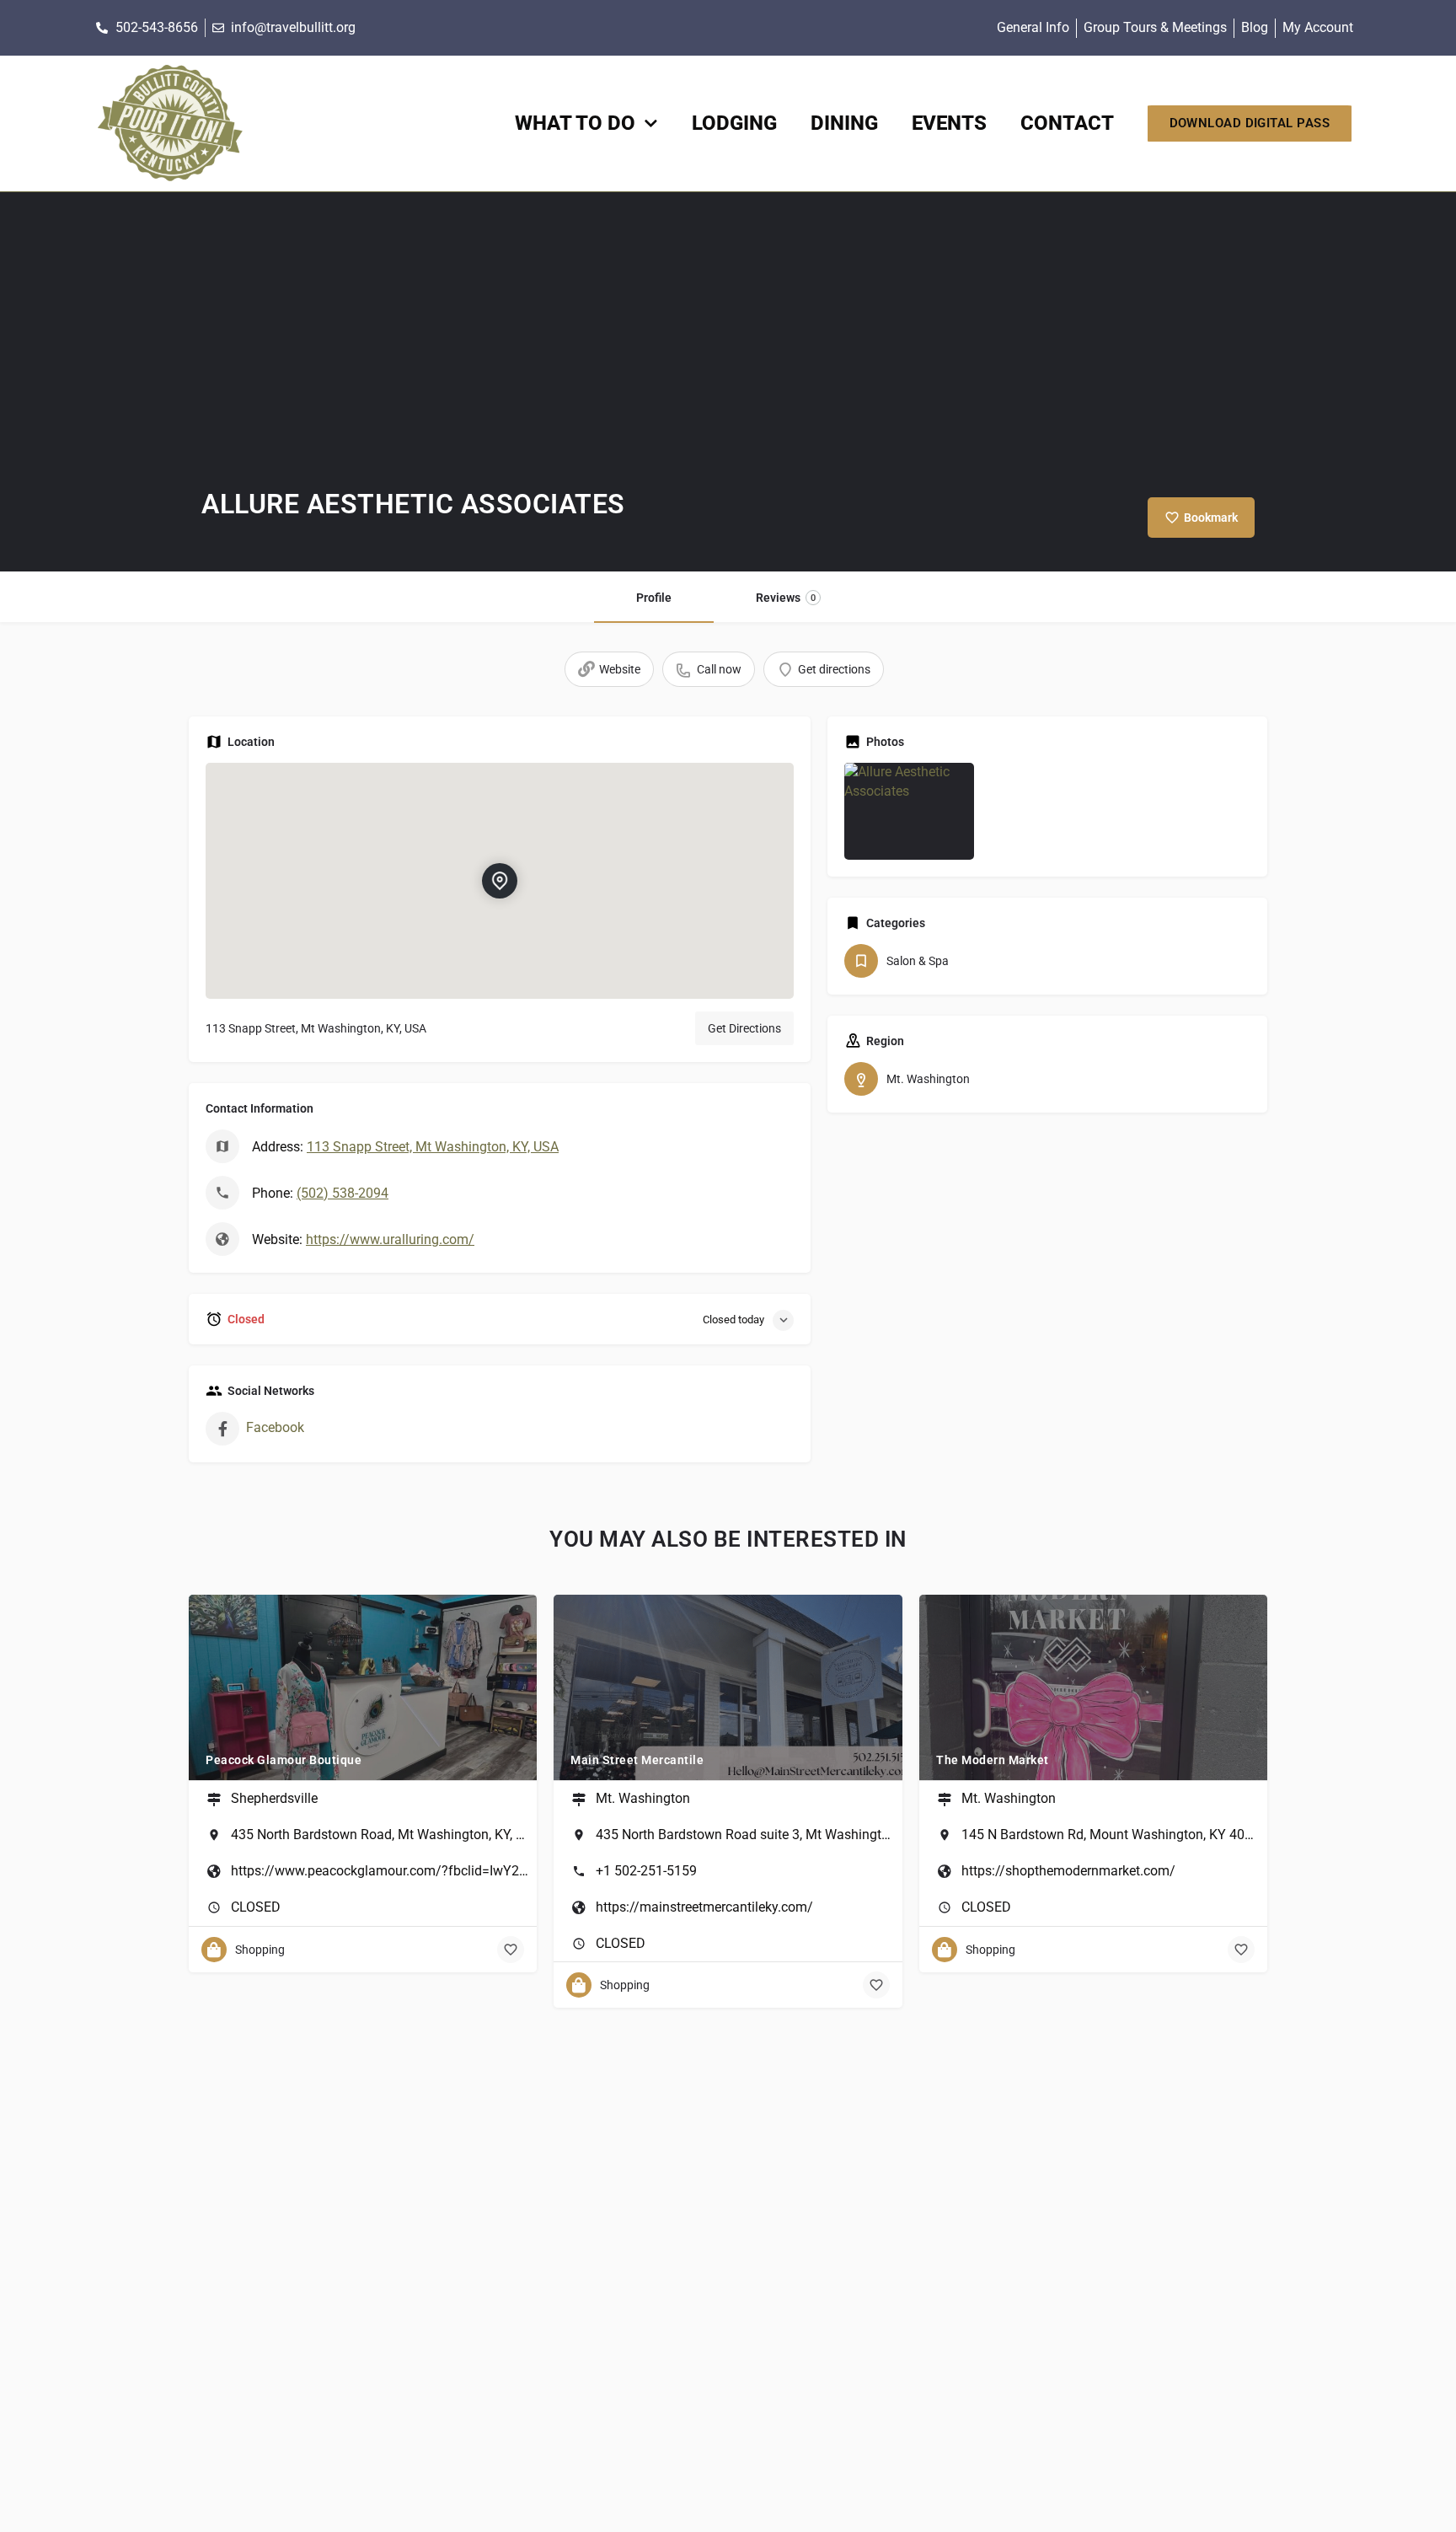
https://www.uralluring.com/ (390, 1239)
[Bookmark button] (511, 1950)
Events (949, 123)
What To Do (575, 123)
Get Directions (744, 1028)
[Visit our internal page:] (170, 123)
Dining (844, 123)
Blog (1255, 27)
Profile (654, 598)
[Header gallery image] (728, 382)
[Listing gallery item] (909, 811)
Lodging (734, 123)
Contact (1067, 123)
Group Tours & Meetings (1155, 27)
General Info (1033, 27)
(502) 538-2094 (343, 1193)
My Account (1318, 27)
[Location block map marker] (500, 880)
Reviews (786, 598)
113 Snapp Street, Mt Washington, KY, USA (433, 1147)
